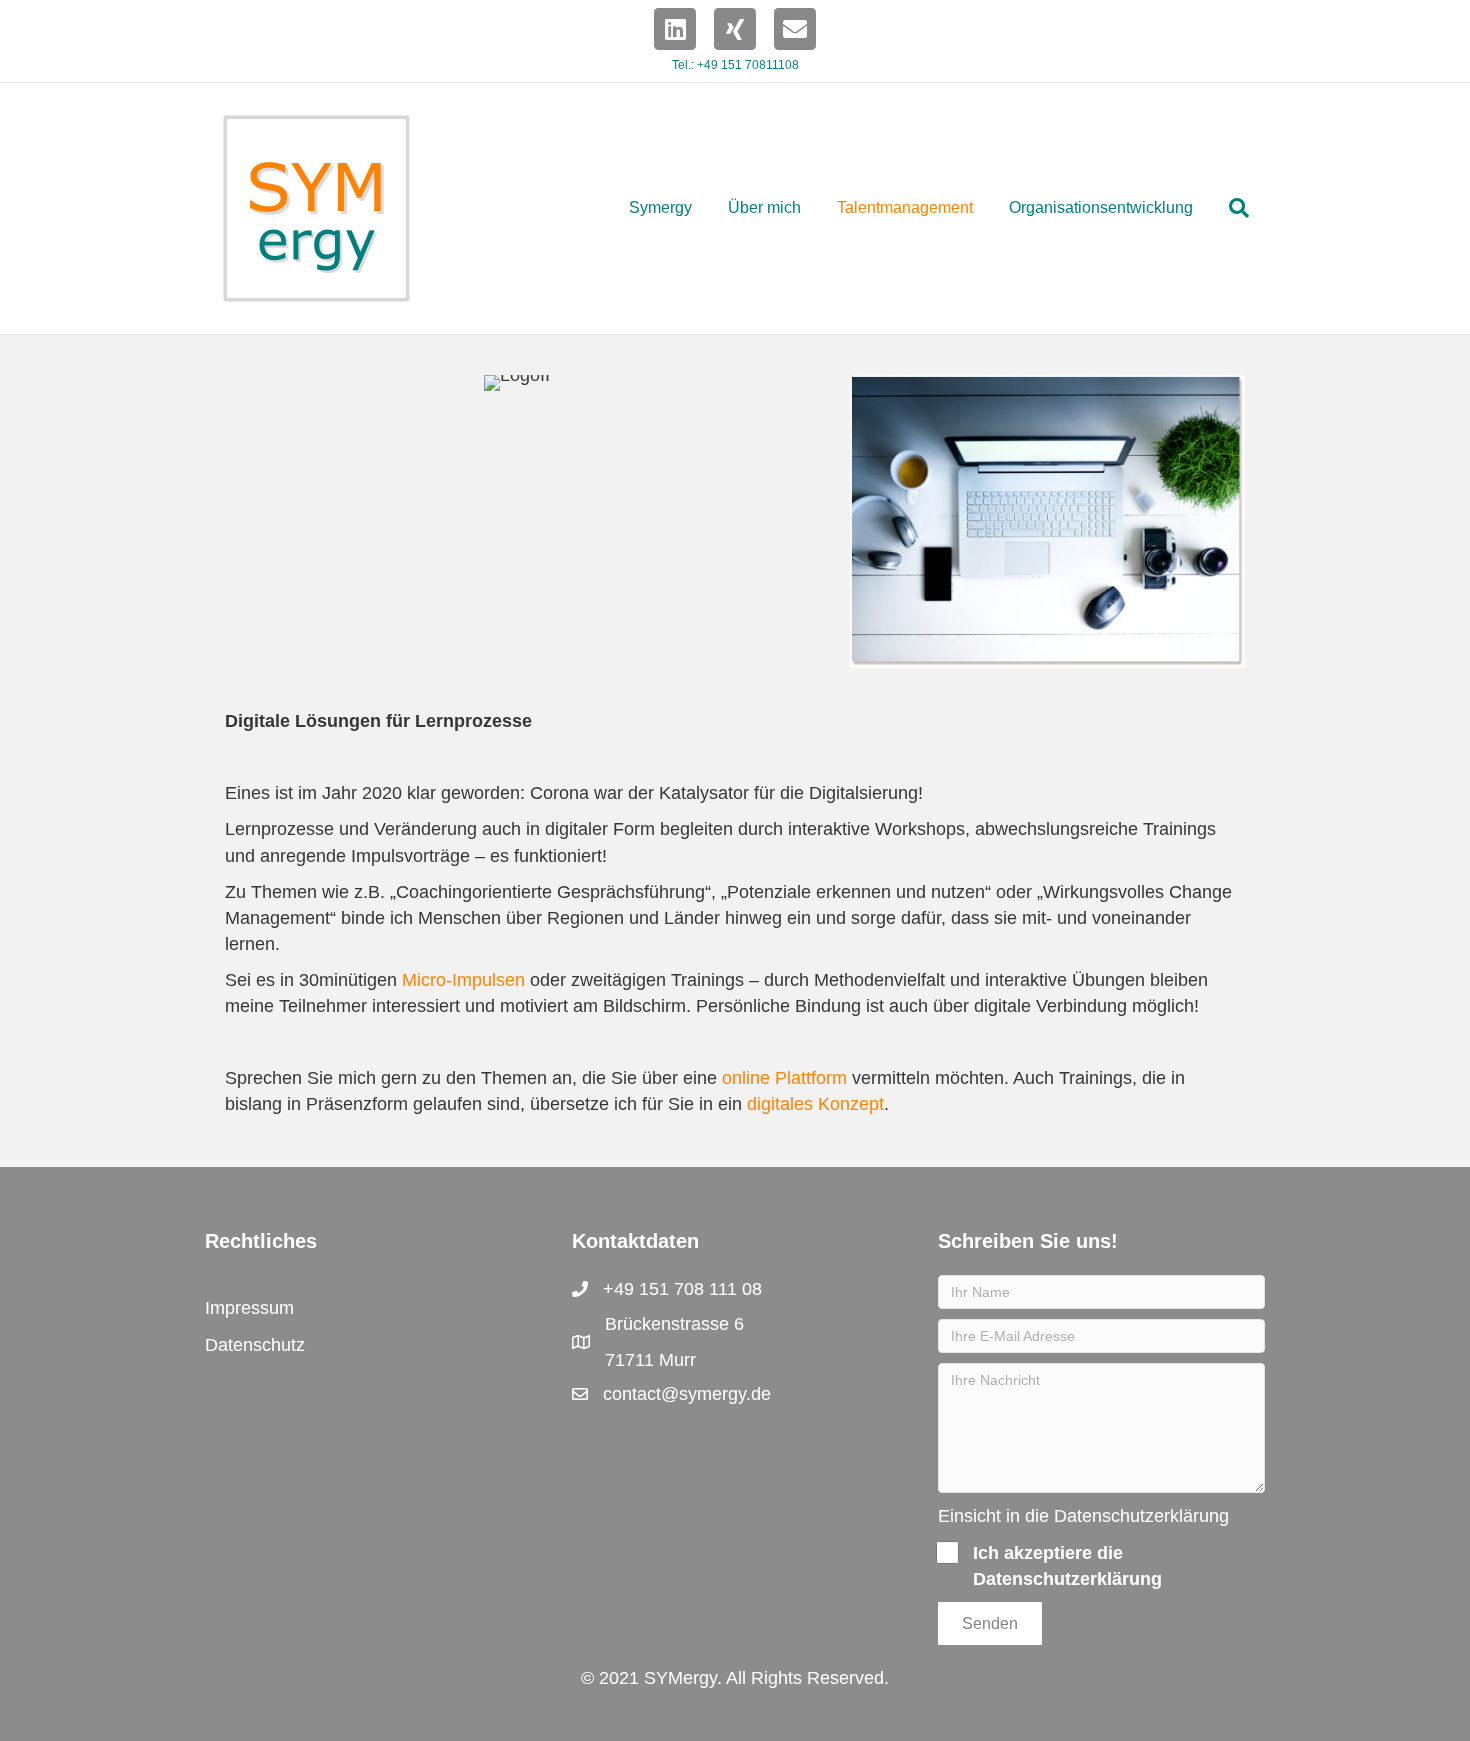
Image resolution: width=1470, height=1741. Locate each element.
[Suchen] (1230, 208)
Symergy (660, 207)
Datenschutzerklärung (1141, 1516)
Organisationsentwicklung (1101, 207)
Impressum (249, 1308)
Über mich (764, 207)
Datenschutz (255, 1345)
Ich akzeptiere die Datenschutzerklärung (1067, 1566)
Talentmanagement (905, 207)
